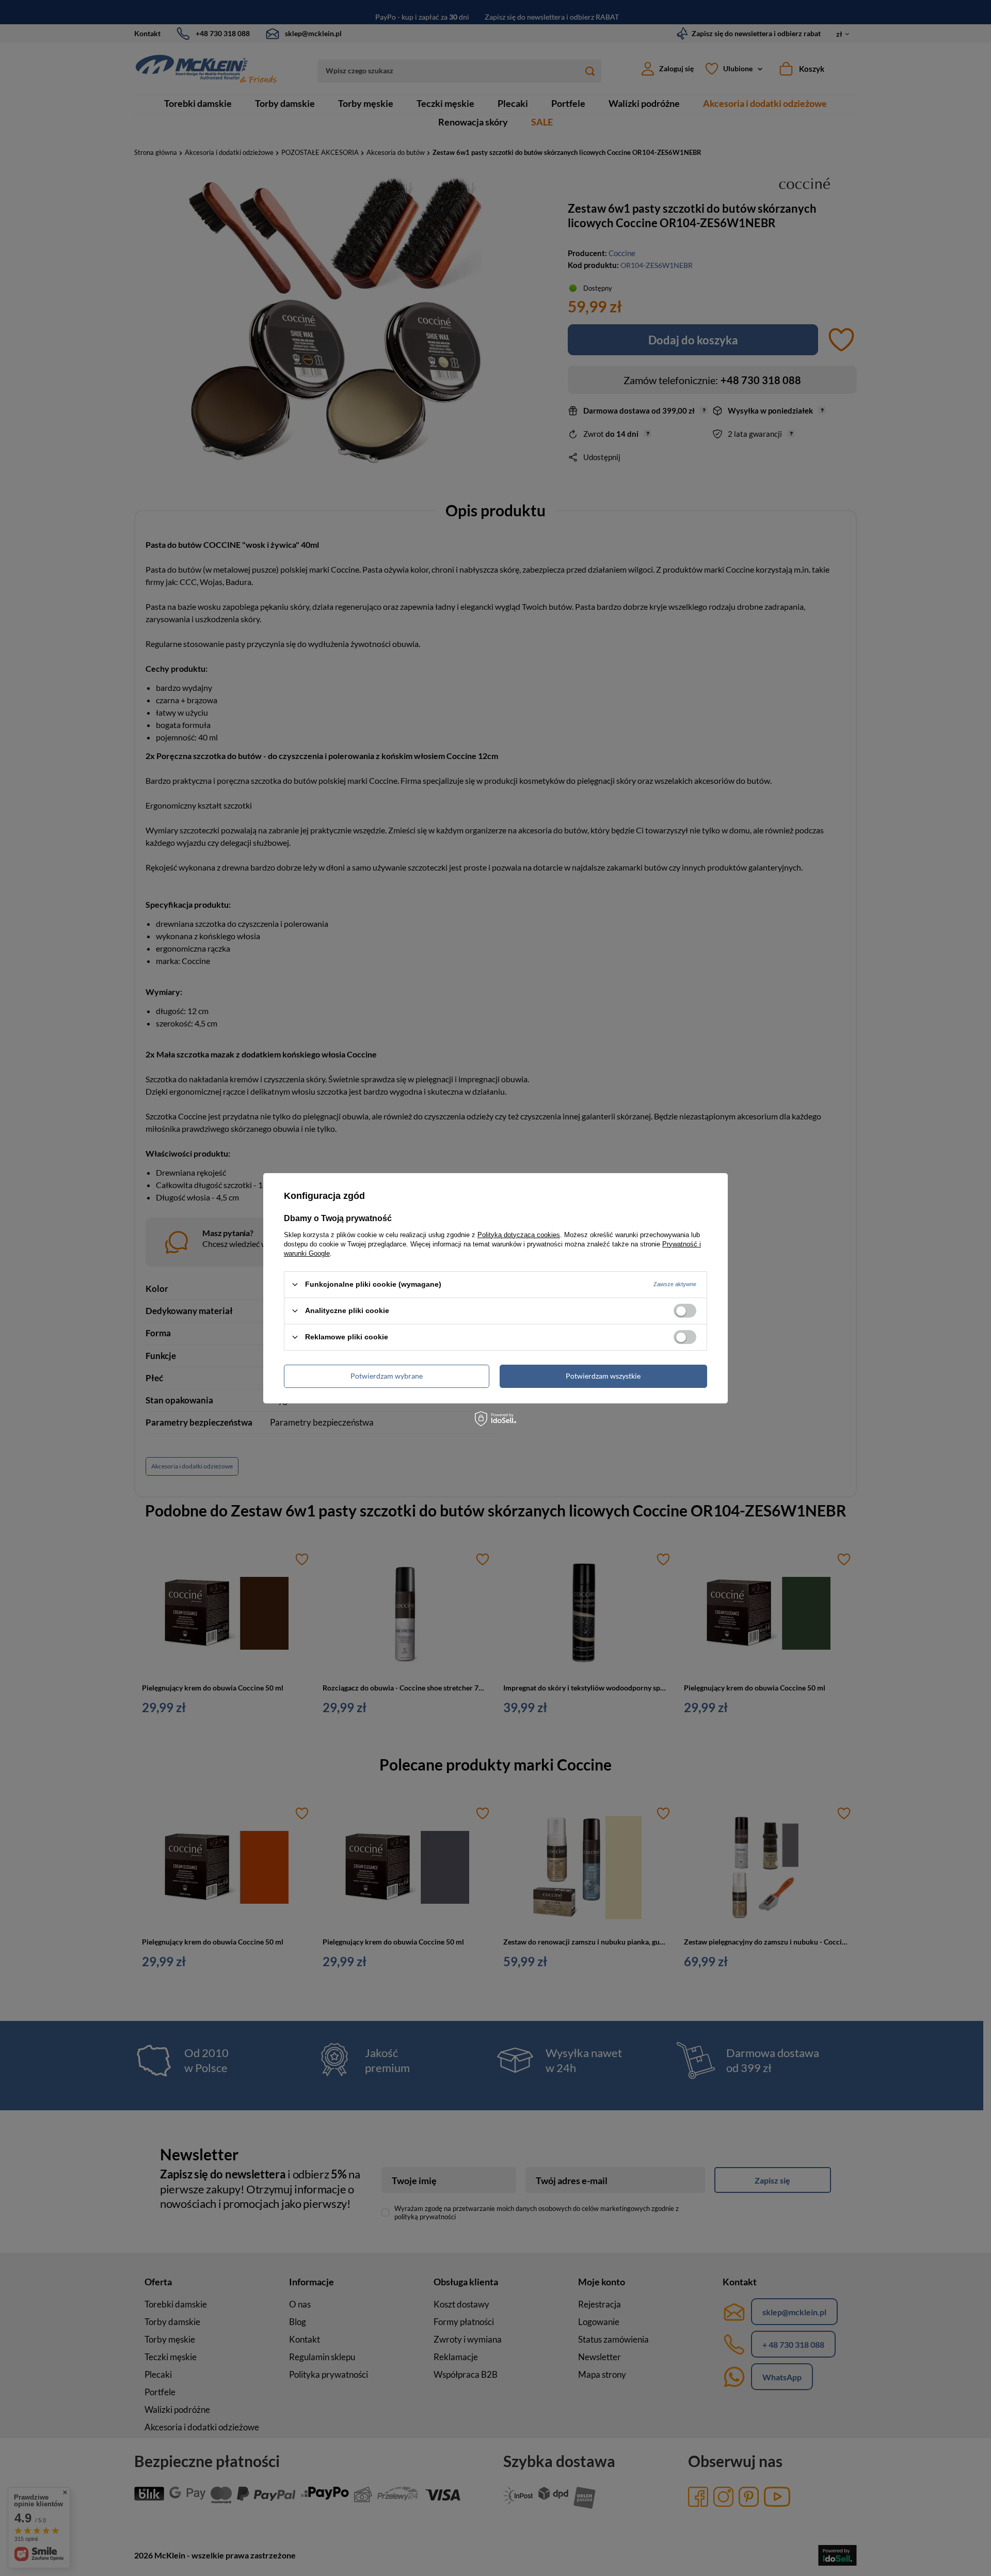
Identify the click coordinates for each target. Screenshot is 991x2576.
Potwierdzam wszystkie (603, 1376)
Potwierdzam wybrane (387, 1376)
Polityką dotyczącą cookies (519, 1234)
